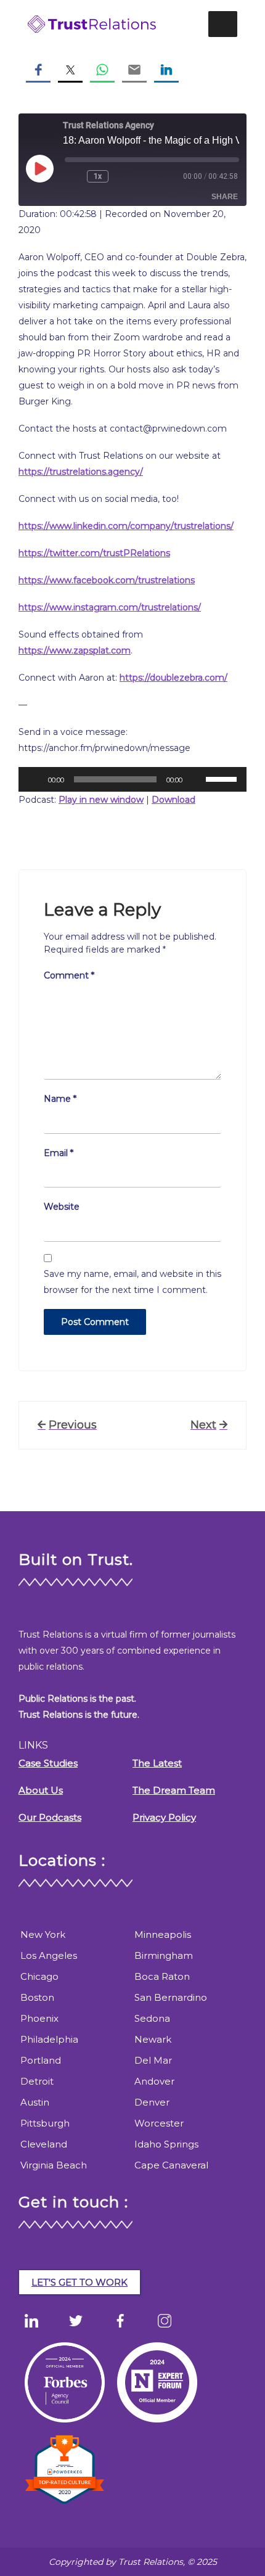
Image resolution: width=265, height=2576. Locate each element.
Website (62, 1207)
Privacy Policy (164, 1817)
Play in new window (101, 800)
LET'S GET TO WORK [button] (79, 2282)
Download (173, 800)
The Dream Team (174, 1790)
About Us (41, 1790)
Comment (69, 975)
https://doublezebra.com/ (173, 678)
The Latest (157, 1763)
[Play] (35, 779)
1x (98, 176)
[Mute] (196, 779)
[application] (132, 779)
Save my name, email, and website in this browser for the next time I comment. (132, 1282)
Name (60, 1099)
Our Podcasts (50, 1817)
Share (225, 197)
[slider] (223, 778)
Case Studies (48, 1763)
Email (59, 1153)
